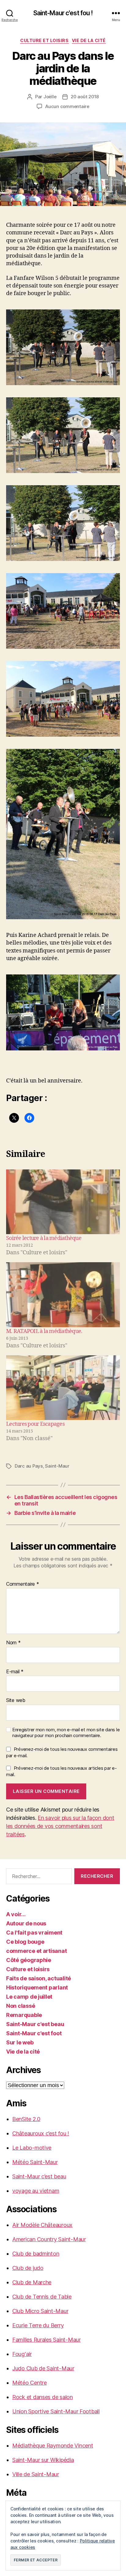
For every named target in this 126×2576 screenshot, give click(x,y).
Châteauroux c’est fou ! (41, 2133)
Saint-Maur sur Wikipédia (43, 2460)
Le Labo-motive (32, 2148)
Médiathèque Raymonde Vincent (53, 2446)
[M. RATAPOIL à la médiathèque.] (63, 1295)
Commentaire (23, 1584)
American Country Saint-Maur (49, 2239)
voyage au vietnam (36, 2191)
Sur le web (20, 2042)
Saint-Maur (57, 1466)
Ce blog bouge (25, 1942)
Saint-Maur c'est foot (34, 2033)
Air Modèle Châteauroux (42, 2225)
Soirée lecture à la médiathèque (44, 1238)
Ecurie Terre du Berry (38, 2325)
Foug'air (22, 2354)
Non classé (20, 2006)
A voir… (16, 1914)
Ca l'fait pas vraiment (34, 1933)
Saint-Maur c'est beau (35, 2024)
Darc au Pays (29, 1466)
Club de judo (28, 2268)
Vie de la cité (89, 40)
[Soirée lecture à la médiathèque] (63, 1202)
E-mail (15, 1672)
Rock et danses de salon (43, 2397)
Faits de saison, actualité (39, 1978)
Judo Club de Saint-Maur (43, 2368)
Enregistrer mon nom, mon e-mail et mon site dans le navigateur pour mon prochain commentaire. (66, 1733)
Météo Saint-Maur (35, 2162)
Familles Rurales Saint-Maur (46, 2340)
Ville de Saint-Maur (36, 2474)
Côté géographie (29, 1960)
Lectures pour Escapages (35, 1424)
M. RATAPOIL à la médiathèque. (44, 1331)
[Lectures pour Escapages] (63, 1388)
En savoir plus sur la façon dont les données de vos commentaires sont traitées (60, 1826)
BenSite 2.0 (26, 2119)
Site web (16, 1700)
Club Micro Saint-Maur (40, 2311)
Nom (13, 1643)
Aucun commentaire (67, 106)
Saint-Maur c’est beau (39, 2176)
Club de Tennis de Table (42, 2297)
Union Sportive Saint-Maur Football (56, 2411)
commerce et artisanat (36, 1951)
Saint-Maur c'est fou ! (63, 13)
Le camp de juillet (29, 1997)
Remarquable (24, 2015)
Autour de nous (26, 1923)
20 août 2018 (85, 97)
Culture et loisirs (44, 40)
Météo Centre (30, 2383)
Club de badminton (36, 2254)
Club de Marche (32, 2282)
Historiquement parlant (37, 1987)
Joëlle (50, 97)
